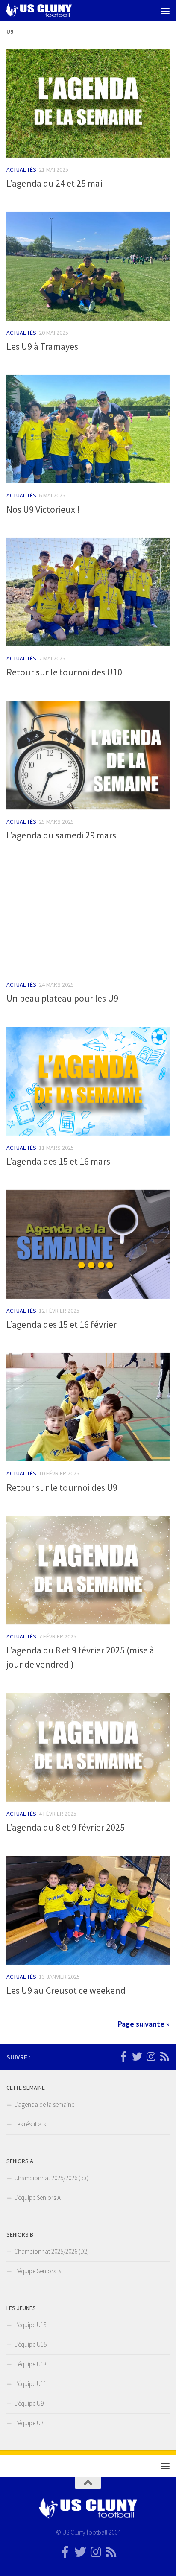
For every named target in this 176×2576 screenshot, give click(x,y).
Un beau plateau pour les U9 (62, 998)
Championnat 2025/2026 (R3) (51, 2178)
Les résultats (30, 2124)
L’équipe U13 (30, 2364)
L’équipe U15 (30, 2344)
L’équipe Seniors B (38, 2271)
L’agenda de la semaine (44, 2104)
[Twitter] (137, 2056)
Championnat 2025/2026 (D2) (51, 2251)
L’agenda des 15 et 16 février (62, 1324)
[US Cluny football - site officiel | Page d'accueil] (50, 11)
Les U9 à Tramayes (42, 346)
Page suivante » (144, 2024)
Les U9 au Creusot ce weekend (66, 1990)
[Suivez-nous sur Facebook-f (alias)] (123, 2056)
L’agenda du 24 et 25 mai (54, 183)
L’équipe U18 (30, 2325)
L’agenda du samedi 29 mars (61, 835)
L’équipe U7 (29, 2423)
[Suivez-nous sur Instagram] (151, 2056)
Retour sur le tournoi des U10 (64, 672)
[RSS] (164, 2056)
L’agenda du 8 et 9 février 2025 (66, 1827)
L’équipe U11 (30, 2384)
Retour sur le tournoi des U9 (62, 1487)
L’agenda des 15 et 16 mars (58, 1161)
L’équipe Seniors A (37, 2198)
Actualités (21, 169)
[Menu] (165, 11)
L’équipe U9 (29, 2403)
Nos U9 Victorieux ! (43, 509)
